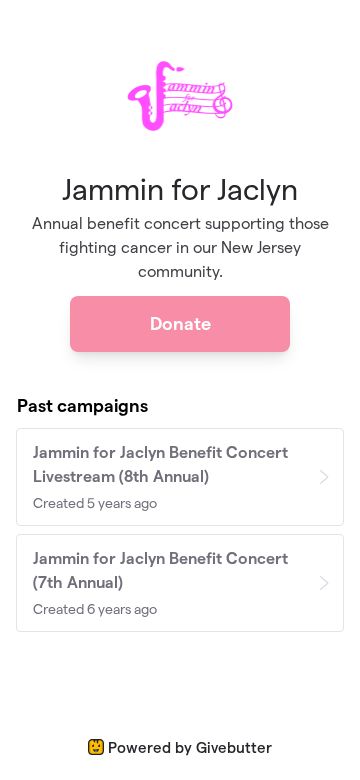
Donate (180, 323)
